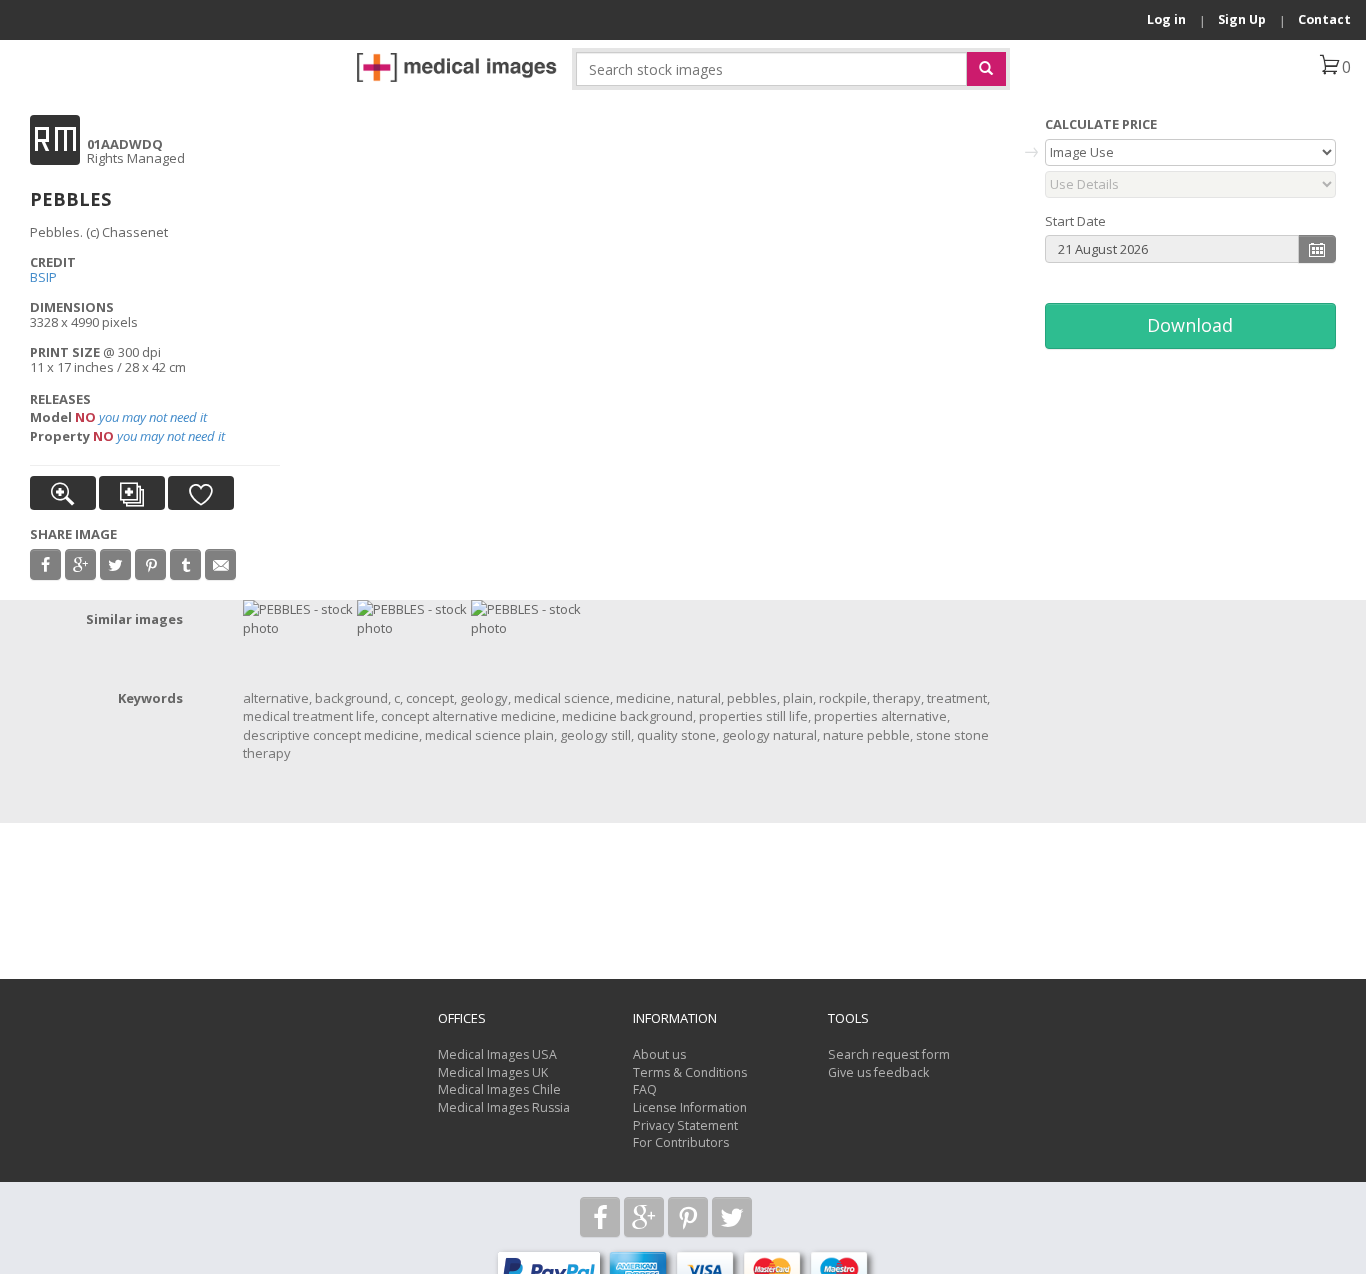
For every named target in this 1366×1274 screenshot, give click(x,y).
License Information (690, 1107)
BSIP (43, 277)
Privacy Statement (685, 1125)
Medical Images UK (493, 1072)
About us (659, 1054)
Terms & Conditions (690, 1072)
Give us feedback (878, 1072)
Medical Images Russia (504, 1107)
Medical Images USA (497, 1054)
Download (1190, 325)
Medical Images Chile (499, 1089)
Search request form (889, 1054)
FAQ (645, 1089)
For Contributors (681, 1142)
